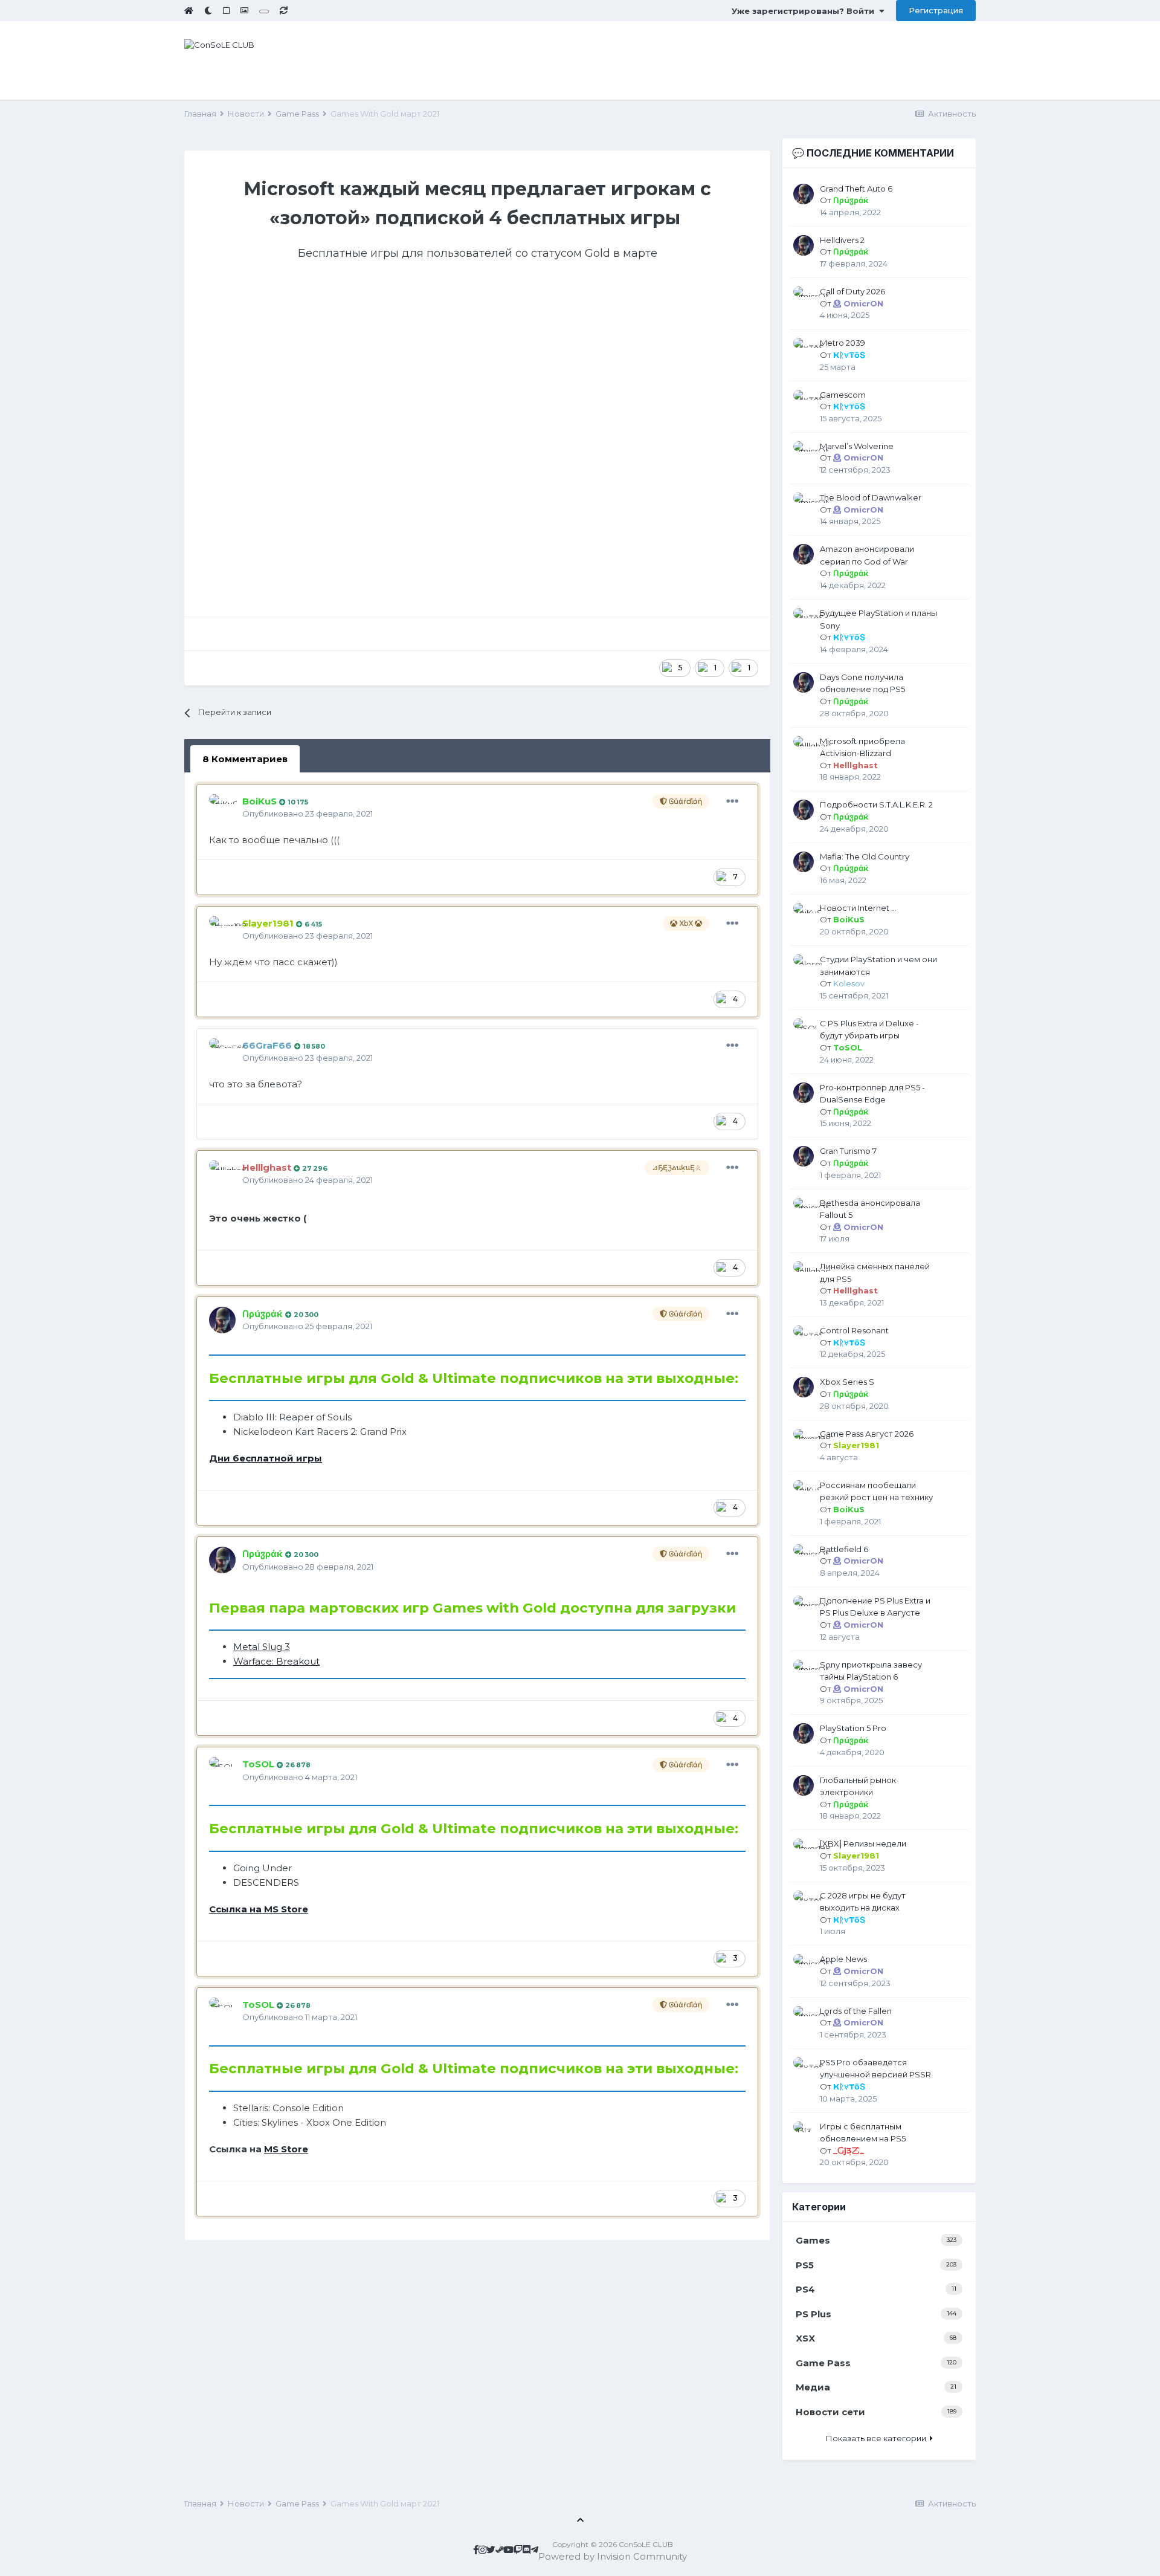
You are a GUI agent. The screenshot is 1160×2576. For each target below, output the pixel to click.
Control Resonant (854, 1330)
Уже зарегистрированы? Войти (805, 11)
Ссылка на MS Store (259, 1909)
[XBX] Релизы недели (863, 1843)
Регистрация (936, 10)
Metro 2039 (843, 343)
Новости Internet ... (858, 908)
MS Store (286, 2149)
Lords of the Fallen (856, 2011)
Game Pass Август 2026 (867, 1434)
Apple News (843, 1959)
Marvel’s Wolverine (857, 446)
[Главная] (189, 10)
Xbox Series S (847, 1382)
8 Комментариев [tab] (245, 759)
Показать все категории (878, 2438)
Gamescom (843, 395)
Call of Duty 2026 (852, 291)
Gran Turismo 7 (848, 1151)
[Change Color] (264, 11)
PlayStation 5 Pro (853, 1728)
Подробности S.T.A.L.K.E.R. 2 (876, 804)
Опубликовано (308, 814)
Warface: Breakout (276, 1661)
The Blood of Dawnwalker (871, 497)
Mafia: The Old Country (865, 856)
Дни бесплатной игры (266, 1458)
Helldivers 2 (842, 240)
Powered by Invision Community (613, 2556)
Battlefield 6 (844, 1549)
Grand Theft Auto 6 (856, 189)
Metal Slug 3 (262, 1647)
